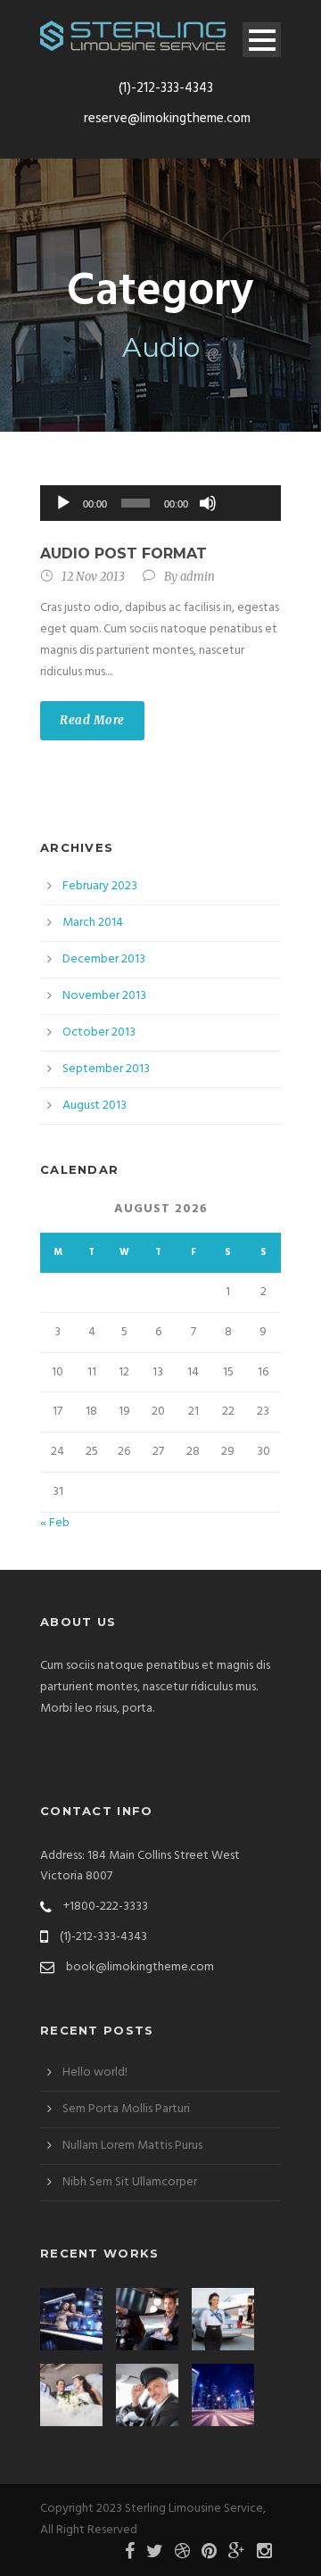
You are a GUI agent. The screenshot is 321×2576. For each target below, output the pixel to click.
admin (198, 577)
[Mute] (208, 503)
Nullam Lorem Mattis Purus (132, 2146)
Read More (92, 720)
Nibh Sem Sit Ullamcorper (130, 2182)
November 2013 (104, 996)
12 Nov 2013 (93, 577)
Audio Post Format (123, 553)
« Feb (55, 1523)
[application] (160, 503)
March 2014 (93, 923)
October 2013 (99, 1032)
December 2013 (104, 959)
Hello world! (95, 2072)
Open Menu (262, 40)
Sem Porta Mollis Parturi (126, 2109)
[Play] (63, 503)
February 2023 (100, 886)
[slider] (247, 474)
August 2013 (95, 1106)
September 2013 (106, 1069)
